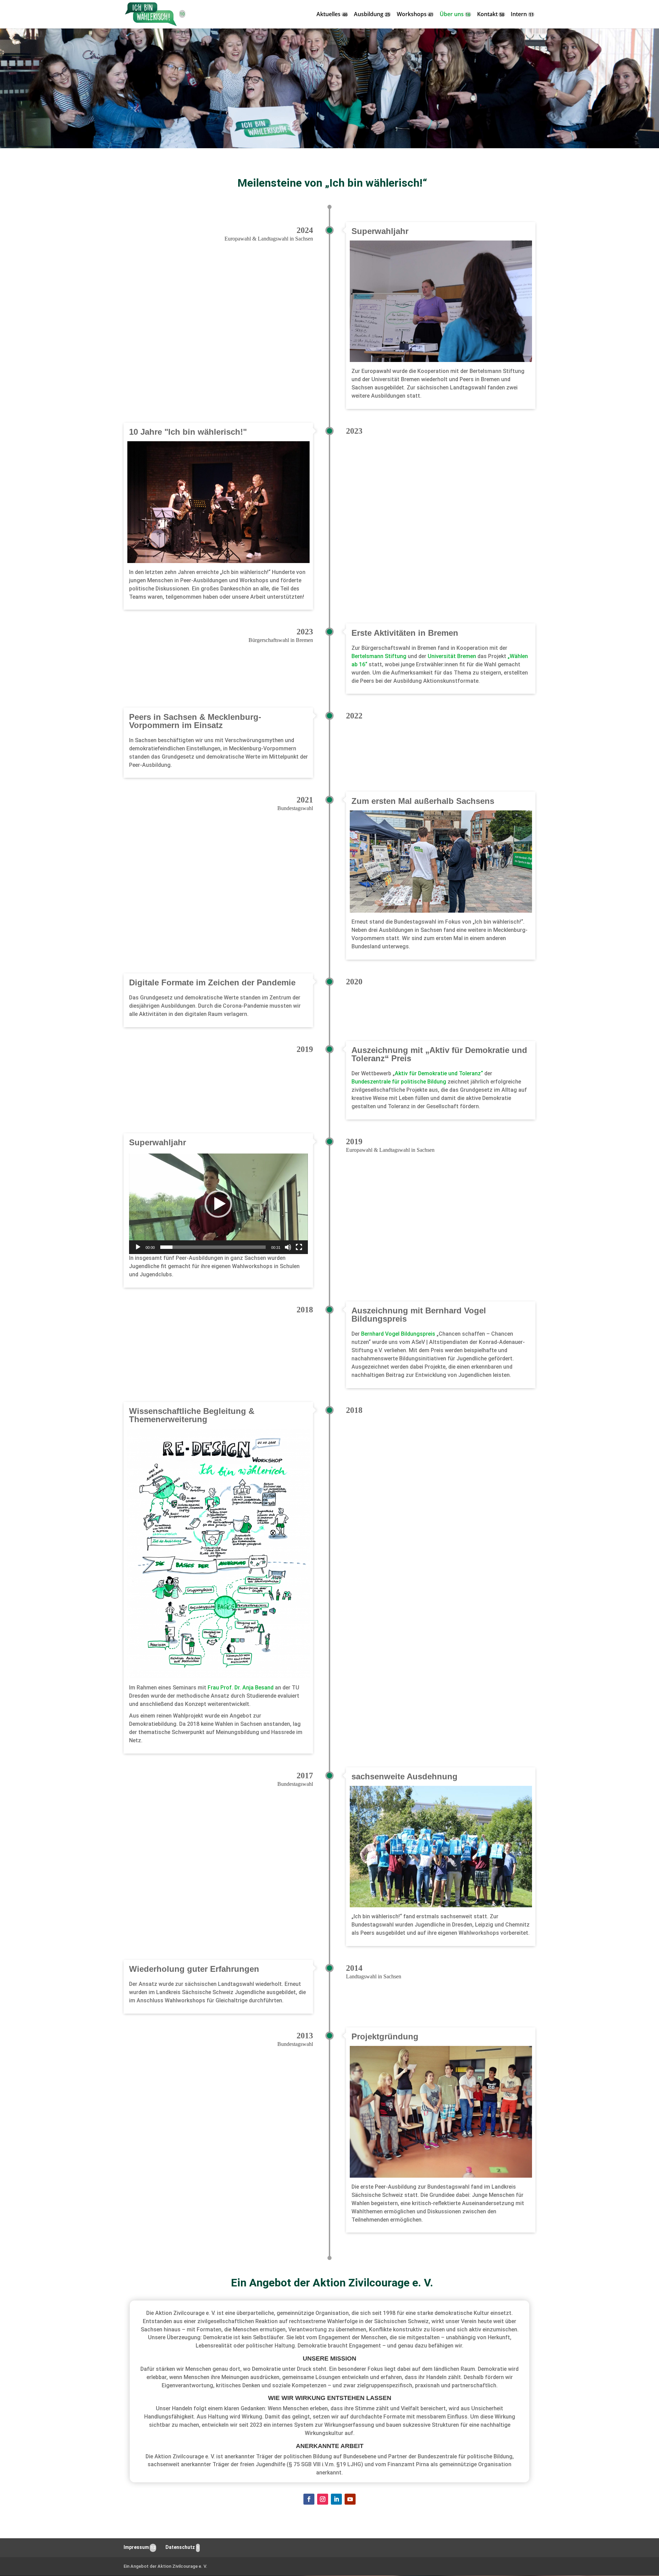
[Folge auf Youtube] (350, 2499)
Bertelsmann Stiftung (379, 656)
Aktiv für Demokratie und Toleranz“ (439, 1073)
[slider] (213, 1247)
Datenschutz (180, 2547)
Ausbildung (369, 15)
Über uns (452, 15)
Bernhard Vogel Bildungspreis (398, 1334)
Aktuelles (328, 15)
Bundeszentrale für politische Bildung (399, 1082)
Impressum (136, 2547)
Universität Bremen (452, 656)
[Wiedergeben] (138, 1247)
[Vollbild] (299, 1247)
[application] (218, 1204)
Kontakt (487, 15)
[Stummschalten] (288, 1247)
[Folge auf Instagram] (323, 2499)
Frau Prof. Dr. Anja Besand (241, 1688)
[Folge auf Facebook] (309, 2499)
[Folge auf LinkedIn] (336, 2499)
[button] (218, 1204)
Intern (519, 15)
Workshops (412, 15)
